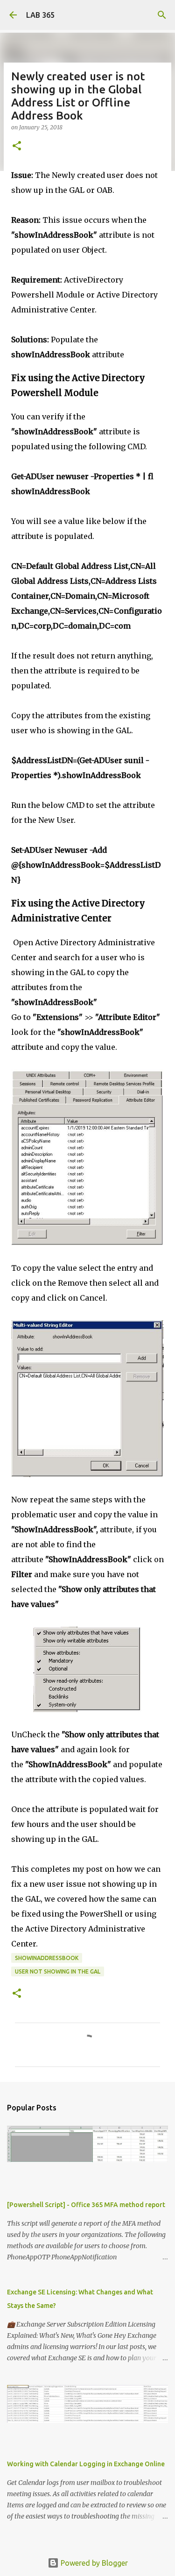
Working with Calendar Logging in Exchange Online (86, 2464)
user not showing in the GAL (58, 1971)
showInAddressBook (47, 1958)
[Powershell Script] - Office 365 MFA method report (86, 2205)
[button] (17, 146)
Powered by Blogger (93, 2563)
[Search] (162, 15)
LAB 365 (40, 15)
